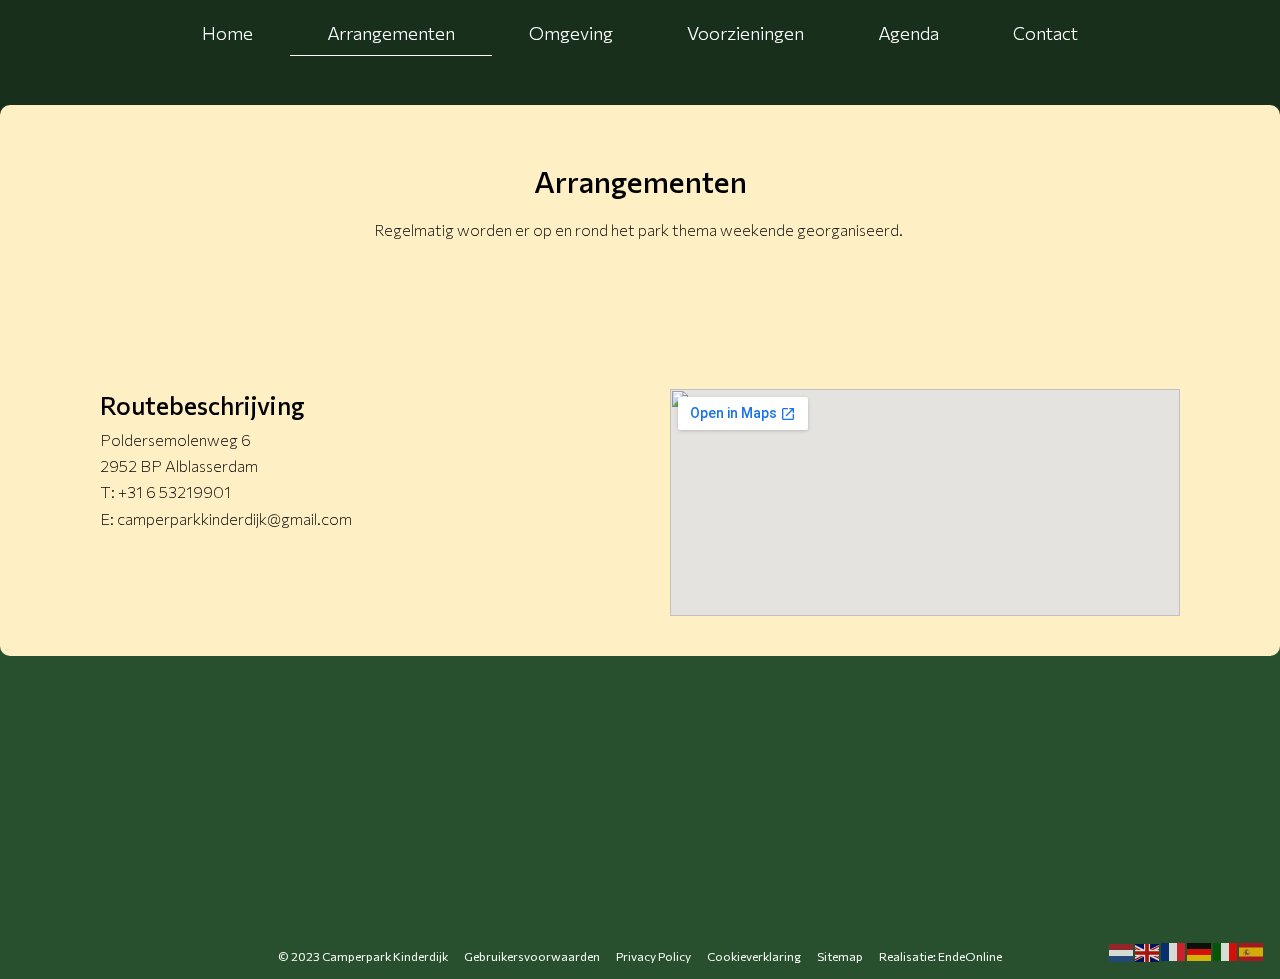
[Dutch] (1122, 951)
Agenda (908, 33)
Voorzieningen (745, 33)
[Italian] (1226, 951)
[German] (1200, 951)
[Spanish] (1252, 951)
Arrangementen (391, 33)
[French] (1174, 951)
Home (227, 33)
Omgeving (571, 33)
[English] (1148, 951)
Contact (1045, 33)
